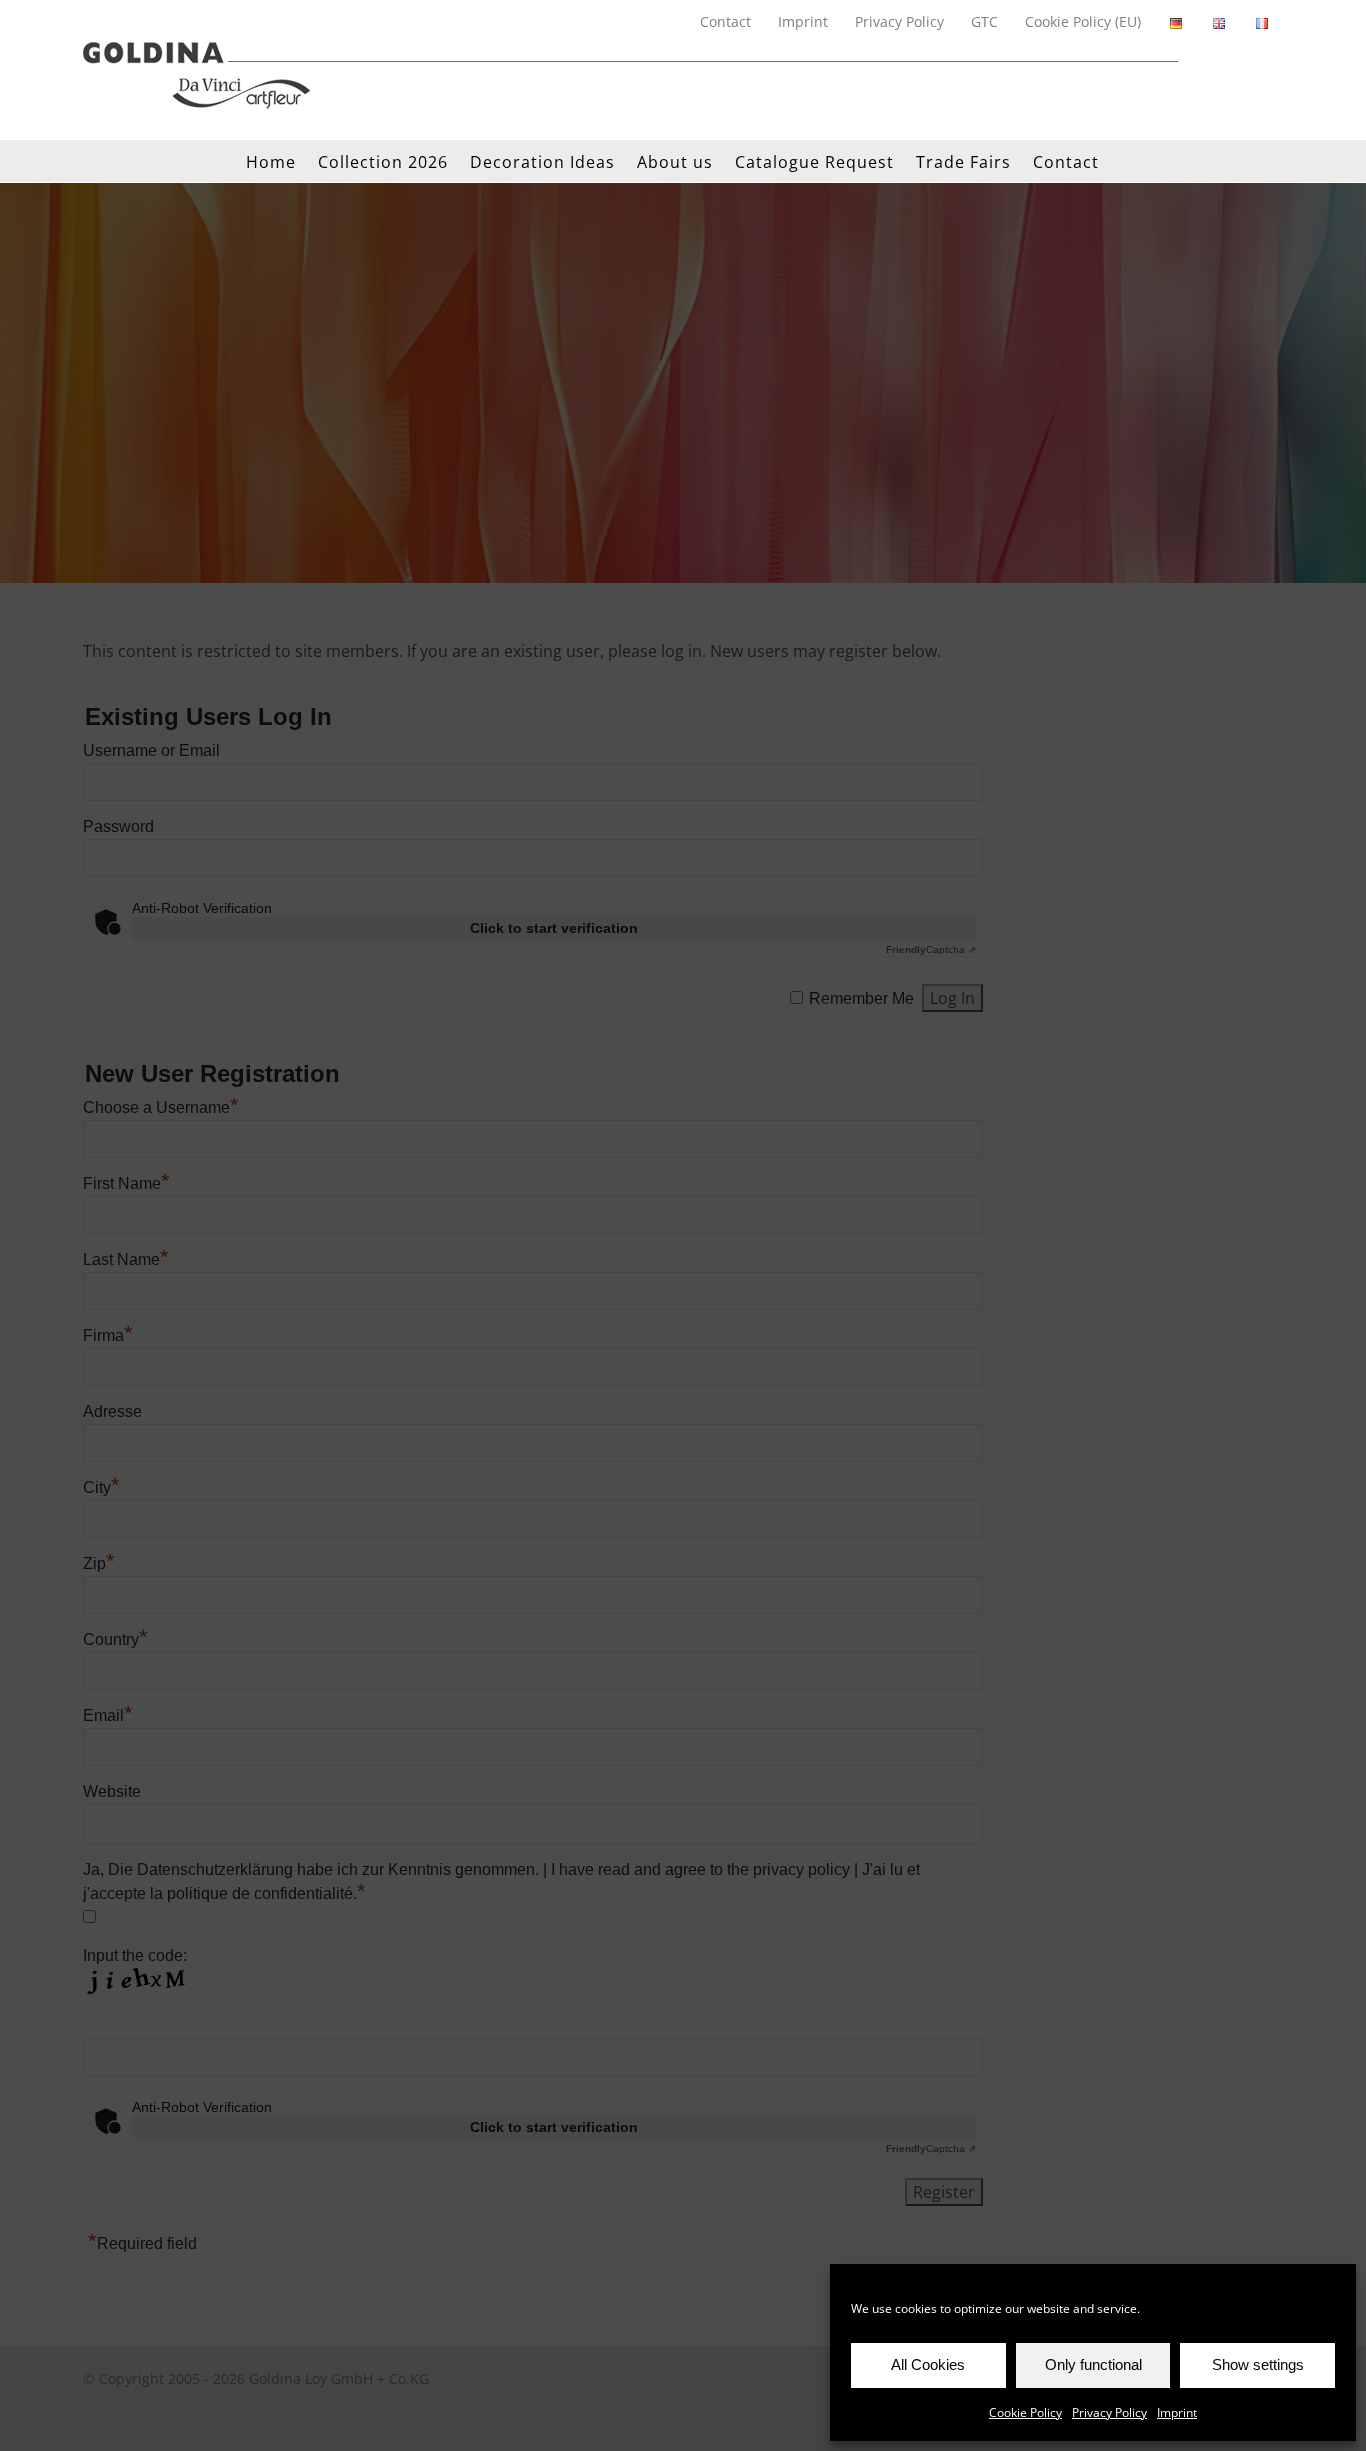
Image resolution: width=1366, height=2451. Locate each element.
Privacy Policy (1109, 2412)
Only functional (1093, 2364)
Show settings (1258, 2364)
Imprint (1177, 2412)
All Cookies (928, 2364)
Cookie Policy (1025, 2412)
